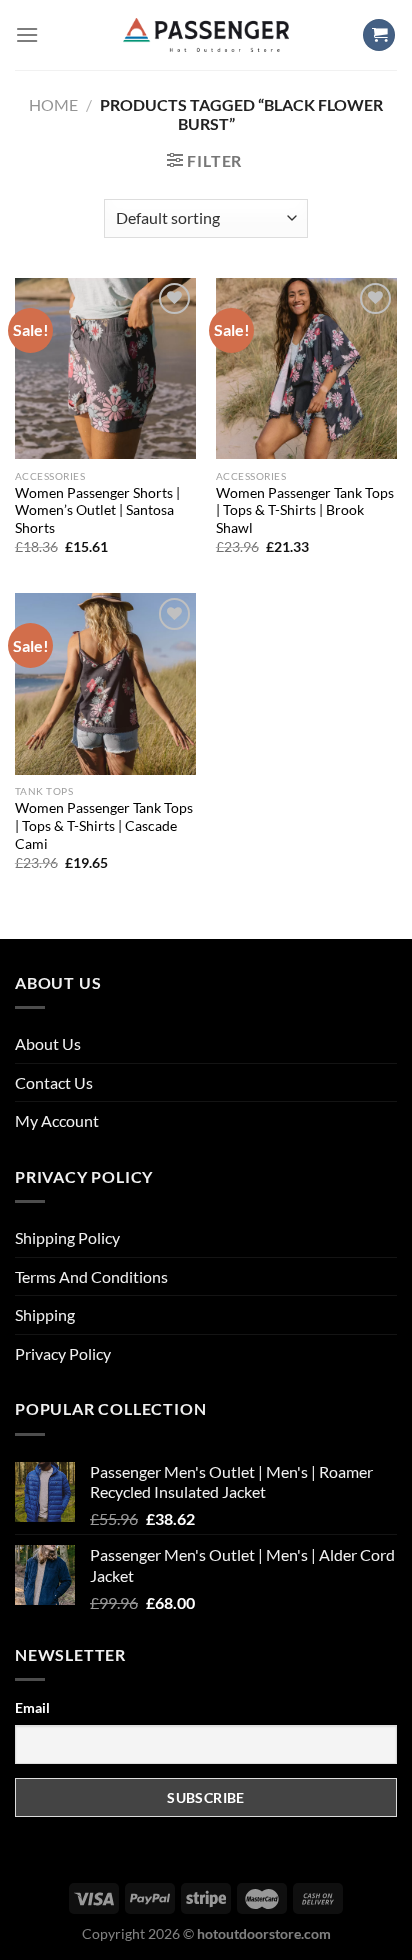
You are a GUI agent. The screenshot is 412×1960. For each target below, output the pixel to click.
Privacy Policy (63, 1353)
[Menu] (27, 34)
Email (32, 1707)
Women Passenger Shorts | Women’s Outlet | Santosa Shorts (97, 510)
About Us (48, 1043)
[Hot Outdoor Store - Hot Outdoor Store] (206, 34)
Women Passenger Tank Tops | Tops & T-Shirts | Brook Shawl (305, 510)
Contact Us (54, 1082)
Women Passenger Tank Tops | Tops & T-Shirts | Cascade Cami (104, 825)
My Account (57, 1120)
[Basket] (379, 35)
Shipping (45, 1314)
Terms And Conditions (91, 1276)
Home (53, 104)
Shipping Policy (67, 1237)
